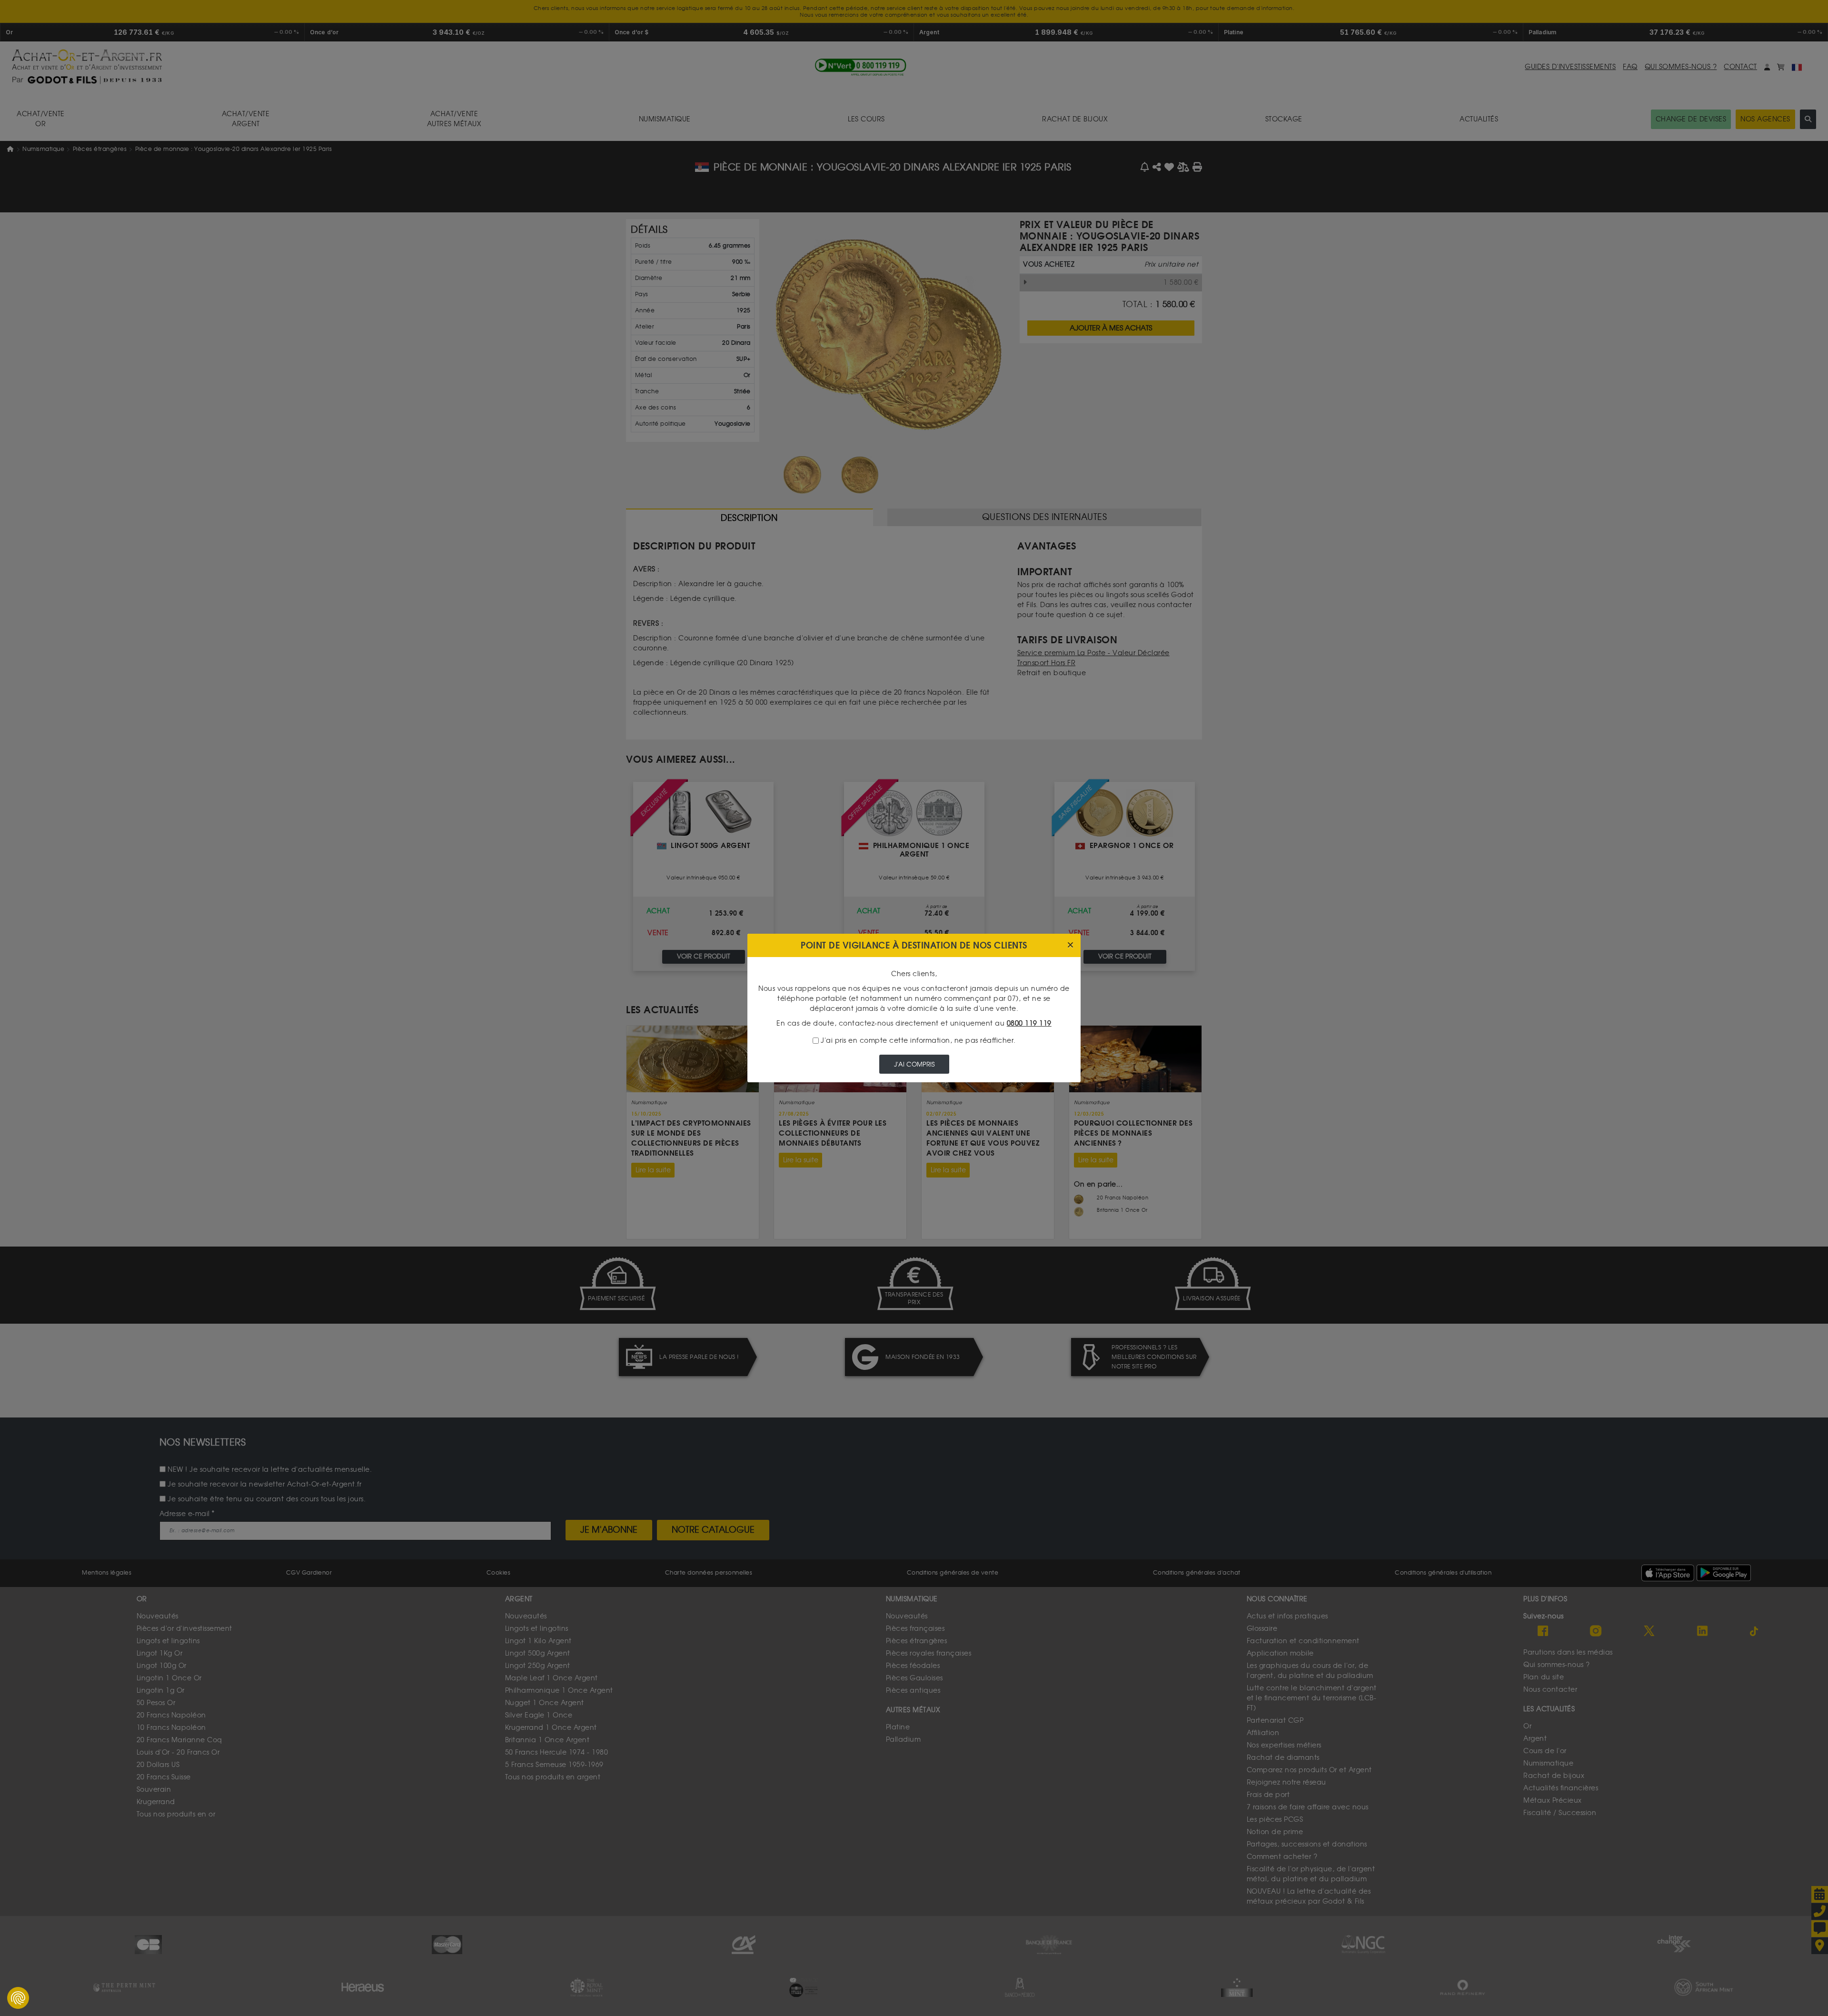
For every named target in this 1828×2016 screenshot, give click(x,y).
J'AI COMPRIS (914, 1064)
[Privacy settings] (18, 1998)
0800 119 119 (1029, 1023)
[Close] (1070, 945)
